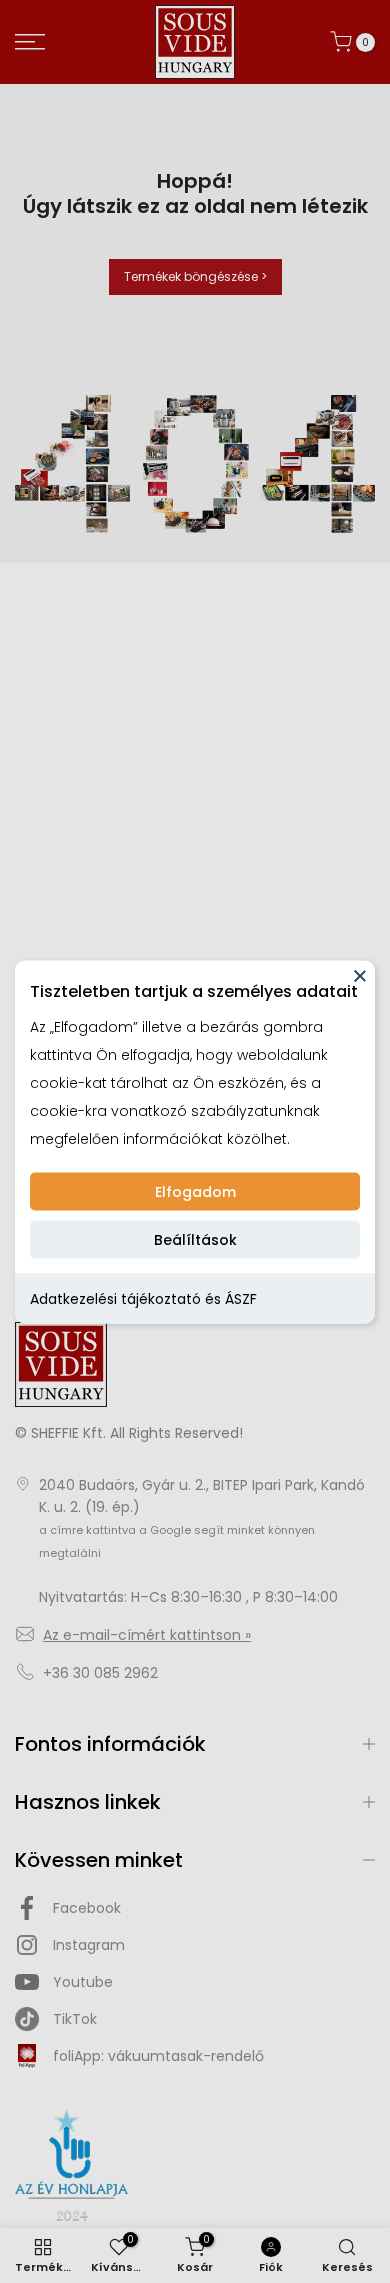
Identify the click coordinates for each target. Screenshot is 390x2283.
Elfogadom (195, 1191)
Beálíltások (195, 1239)
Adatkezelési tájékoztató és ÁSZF (143, 1298)
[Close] (360, 975)
